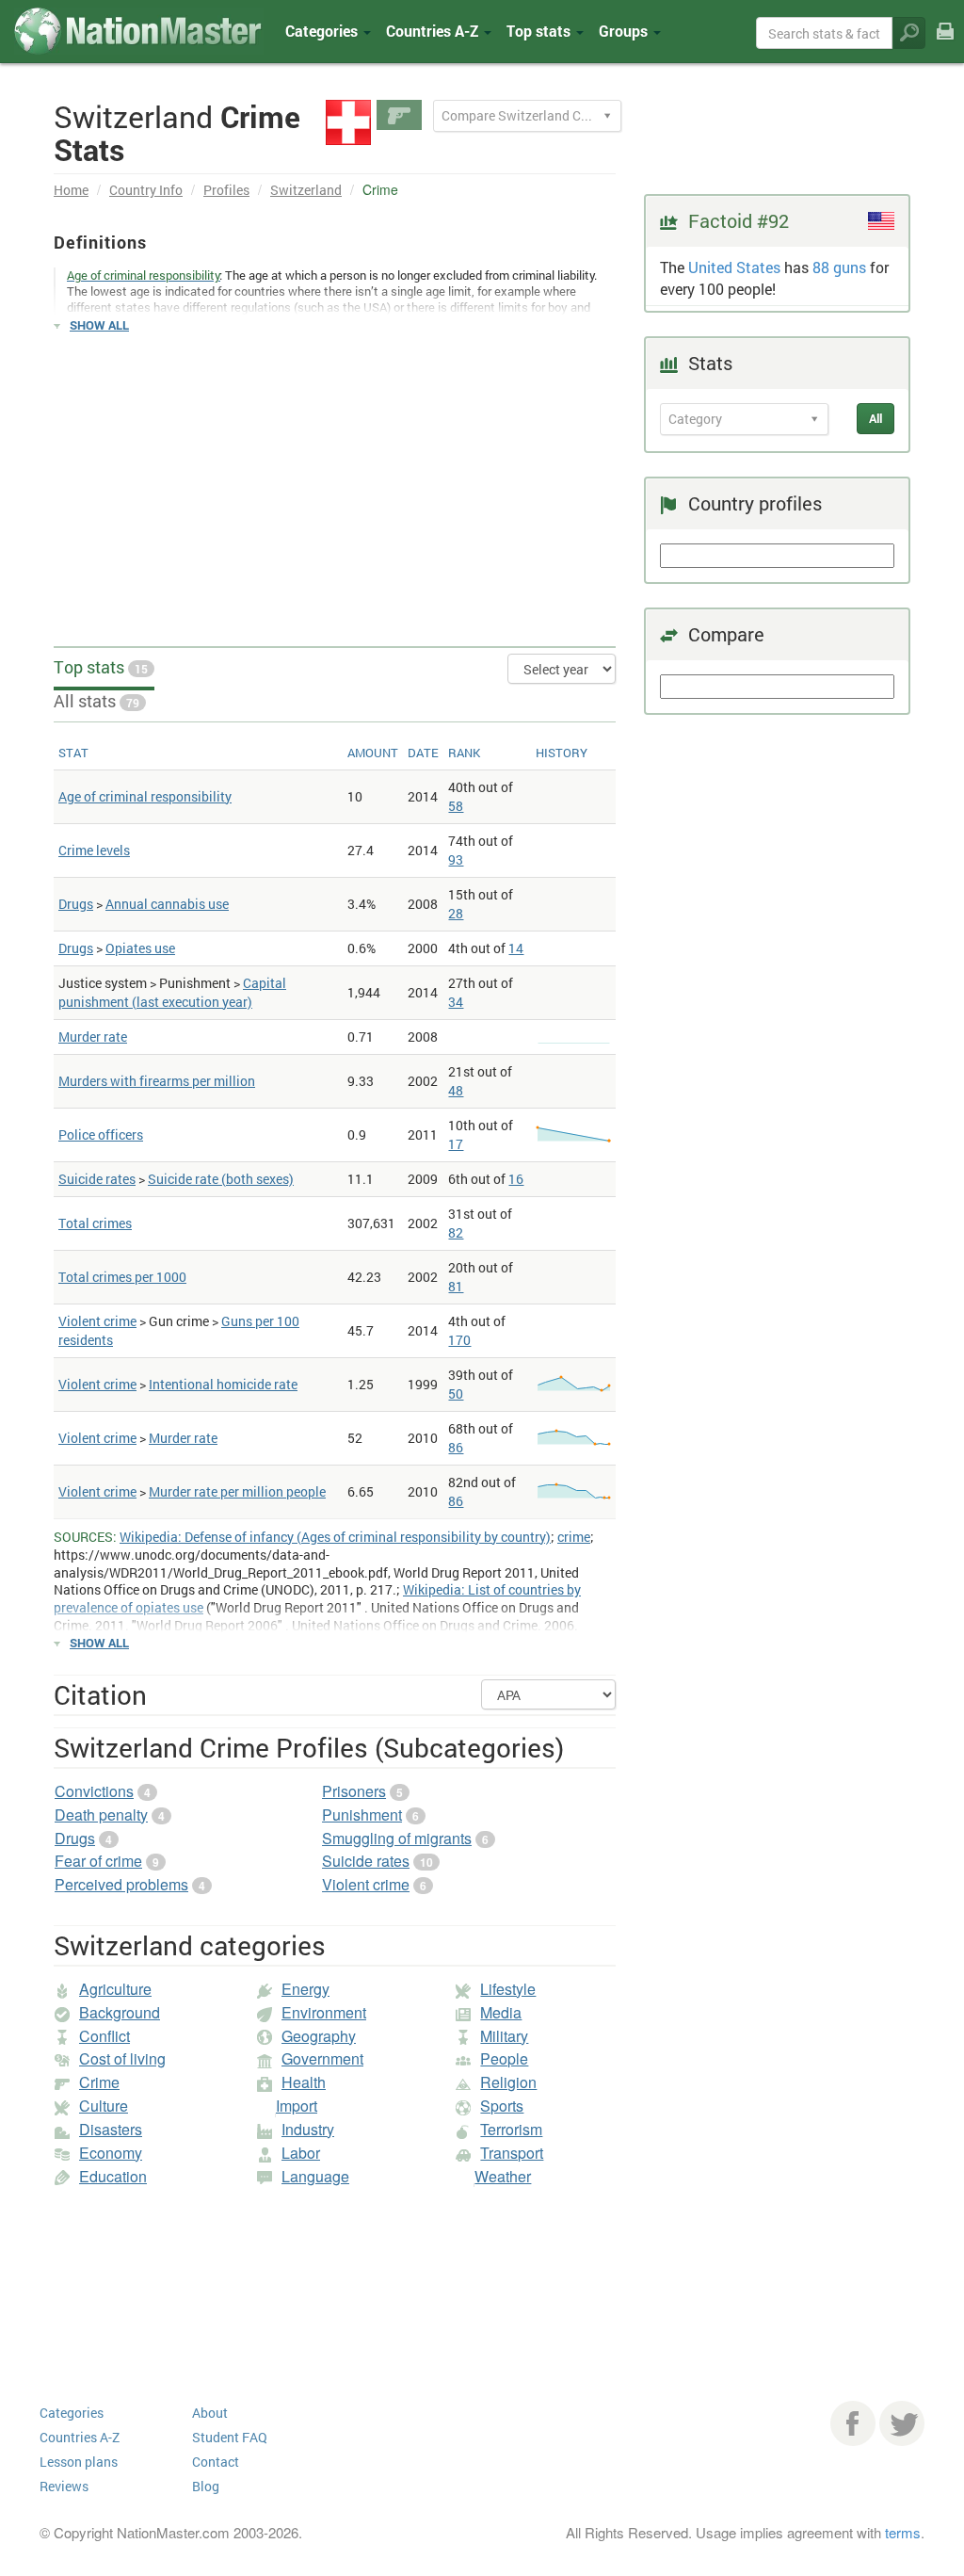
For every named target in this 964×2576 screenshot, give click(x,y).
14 (516, 948)
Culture (104, 2106)
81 (456, 1286)
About (210, 2413)
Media (501, 2012)
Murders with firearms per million (157, 1081)
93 (456, 859)
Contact (216, 2462)
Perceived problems (121, 1884)
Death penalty (101, 1815)
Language (315, 2176)
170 (459, 1340)
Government (322, 2058)
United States (734, 267)
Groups (625, 31)
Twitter (902, 2423)
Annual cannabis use (167, 904)
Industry (308, 2129)
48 (456, 1090)
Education (113, 2176)
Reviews (64, 2486)
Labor (301, 2153)
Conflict (104, 2036)
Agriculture (115, 1989)
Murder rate (93, 1037)
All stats (96, 701)
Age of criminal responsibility (145, 796)
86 (456, 1447)
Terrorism (511, 2129)
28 (456, 913)
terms (903, 2532)
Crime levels (94, 850)
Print (945, 45)
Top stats (101, 667)
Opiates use (140, 948)
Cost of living (122, 2058)
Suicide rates (97, 1179)
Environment (324, 2012)
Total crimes (95, 1223)
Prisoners (354, 1791)
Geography (319, 2036)
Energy (305, 1989)
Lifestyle (508, 1989)
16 (516, 1179)
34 (456, 1002)
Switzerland (306, 190)
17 (456, 1144)
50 (456, 1393)
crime (574, 1537)
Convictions (94, 1791)
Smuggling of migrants (397, 1838)
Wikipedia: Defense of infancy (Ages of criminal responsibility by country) (335, 1537)
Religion (508, 2082)
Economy (111, 2153)
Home (71, 190)
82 (456, 1232)
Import (297, 2106)
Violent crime (97, 1321)
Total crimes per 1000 (122, 1277)
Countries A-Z (80, 2437)
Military (504, 2036)
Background (120, 2012)
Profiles (226, 190)
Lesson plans (79, 2462)
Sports (502, 2106)
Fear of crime (98, 1861)
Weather (503, 2176)
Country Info (146, 190)
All (876, 418)
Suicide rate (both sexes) (221, 1179)
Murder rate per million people (237, 1491)
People (504, 2058)
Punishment (362, 1815)
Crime (99, 2082)
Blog (206, 2486)
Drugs (76, 904)
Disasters (111, 2129)
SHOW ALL (99, 325)
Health (304, 2082)
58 (456, 806)
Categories (323, 31)
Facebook (853, 2423)
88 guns (839, 267)
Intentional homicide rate (223, 1384)
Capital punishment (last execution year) (172, 992)
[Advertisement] (335, 481)
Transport (512, 2153)
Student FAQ (230, 2437)
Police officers (101, 1134)
